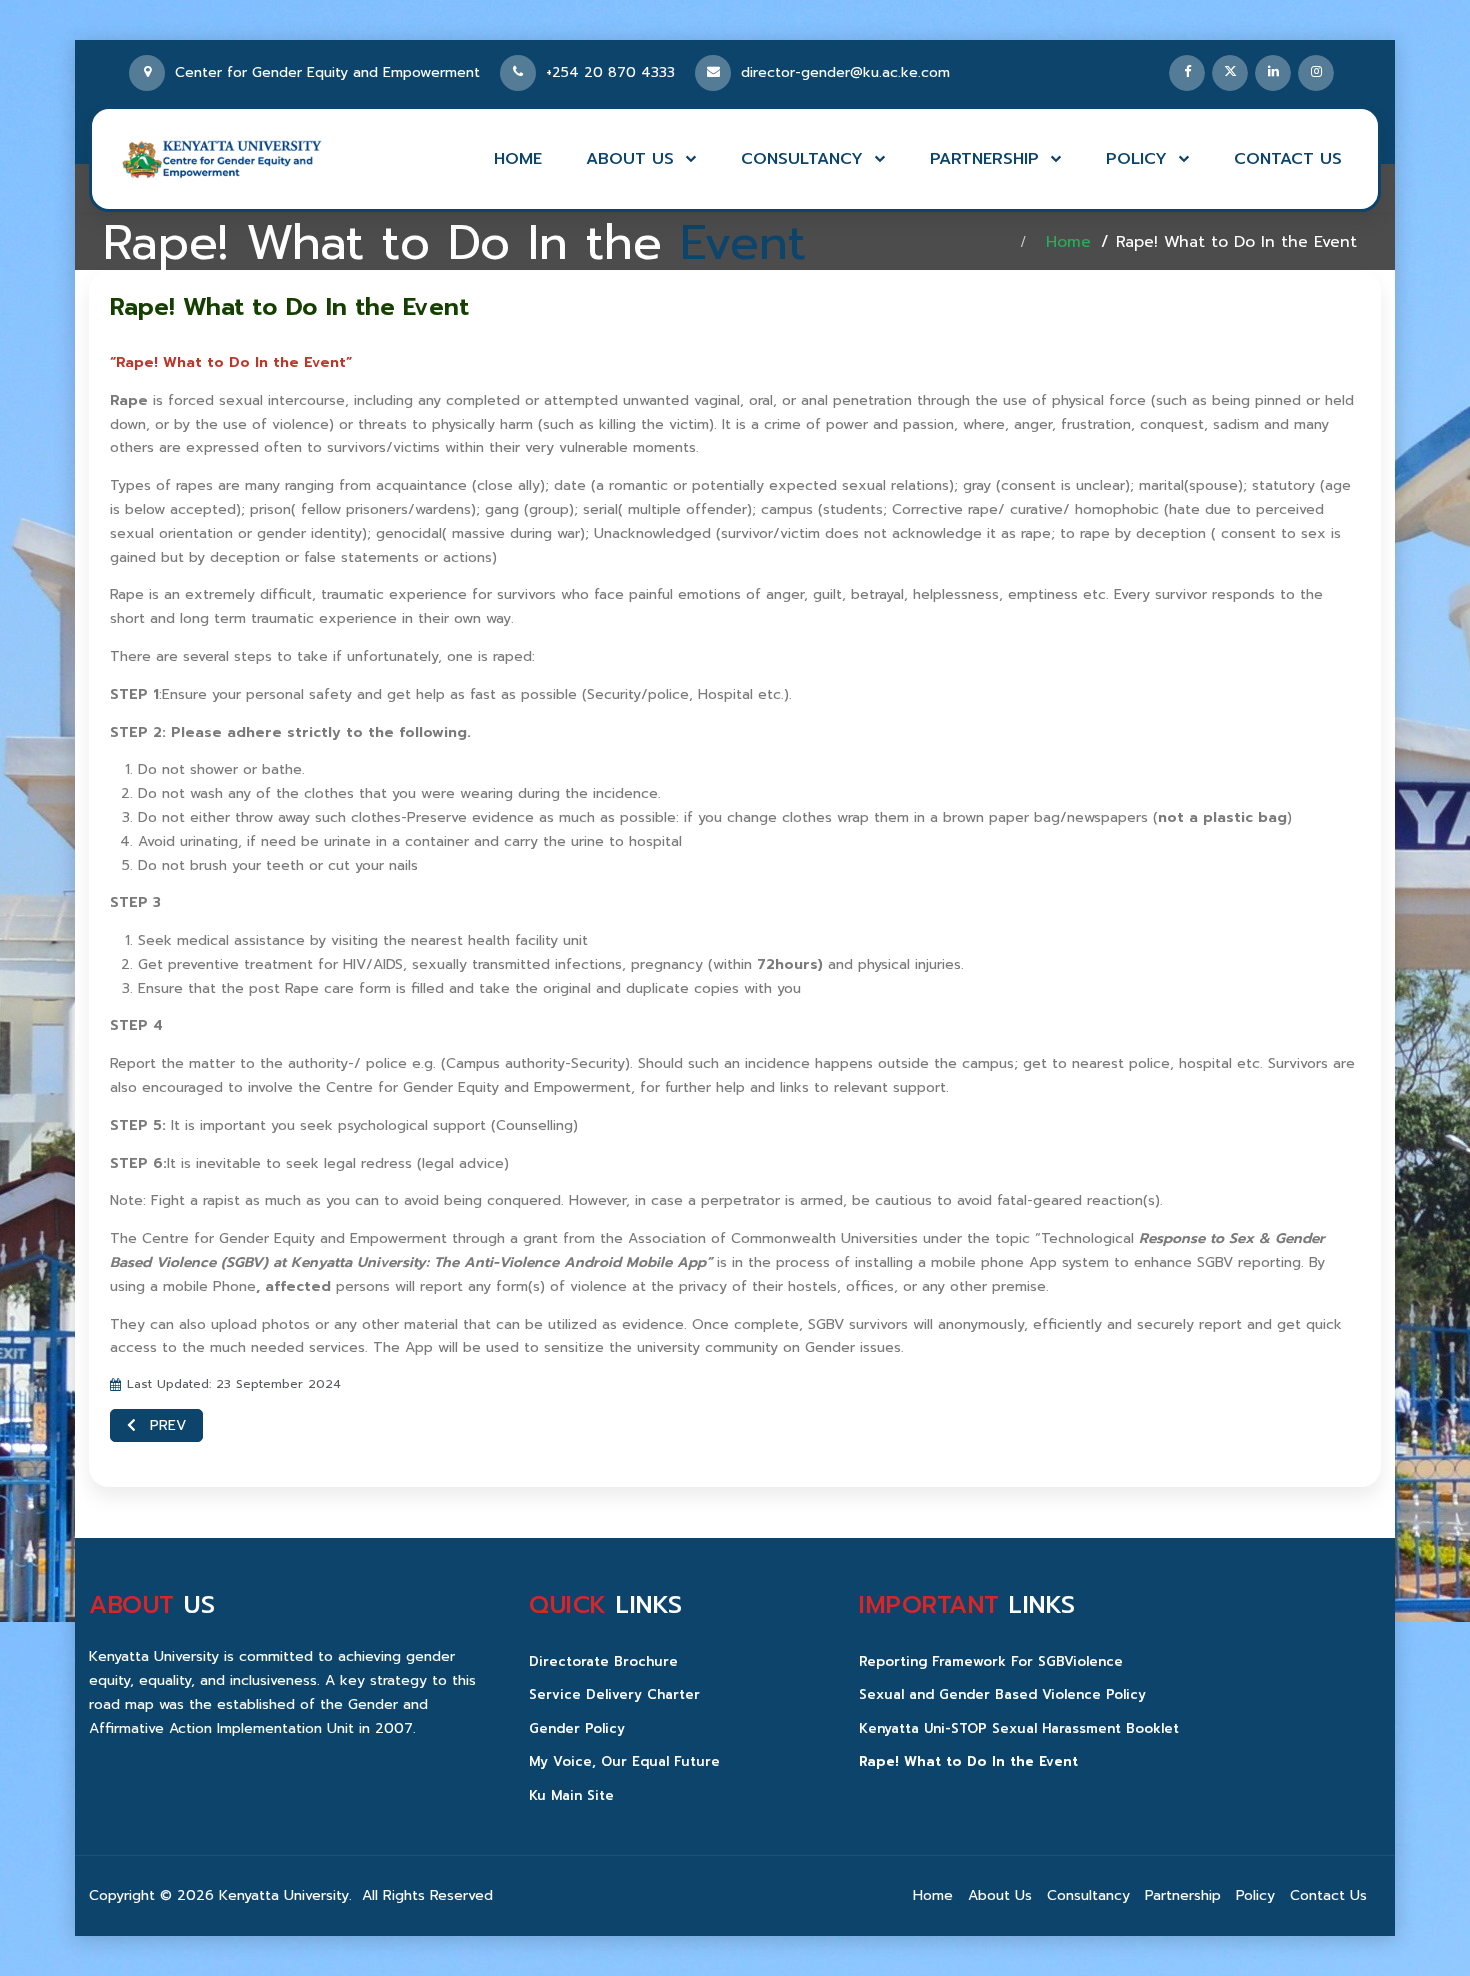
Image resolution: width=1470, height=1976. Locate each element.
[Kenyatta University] (222, 159)
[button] (641, 159)
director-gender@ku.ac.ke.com (845, 72)
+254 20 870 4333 (620, 72)
